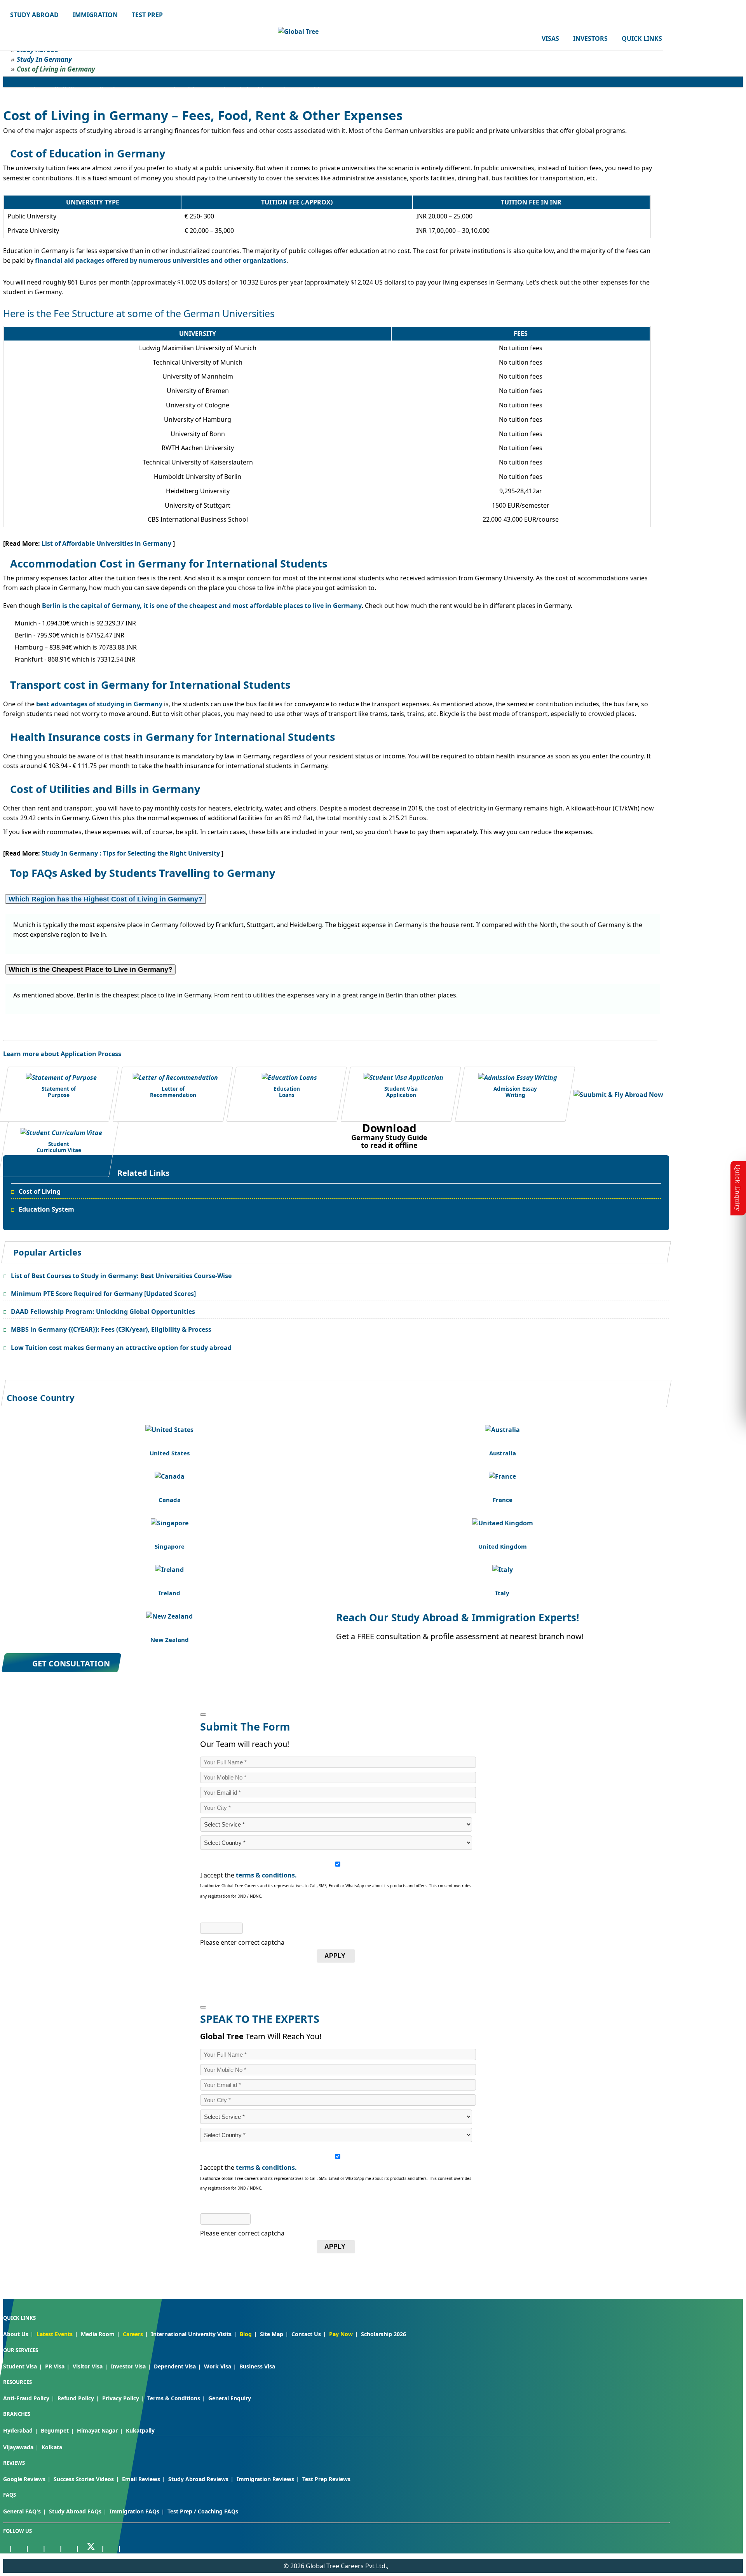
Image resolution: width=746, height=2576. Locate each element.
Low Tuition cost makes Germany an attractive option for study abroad (121, 1348)
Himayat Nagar (97, 2430)
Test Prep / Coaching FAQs (203, 2511)
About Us (16, 2334)
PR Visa (55, 2366)
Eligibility (66, 89)
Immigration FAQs (134, 2511)
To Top (732, 2529)
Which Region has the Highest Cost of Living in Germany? (105, 899)
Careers (133, 2334)
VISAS (550, 38)
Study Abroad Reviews (198, 2479)
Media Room (98, 2334)
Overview (30, 89)
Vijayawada (18, 2447)
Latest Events (55, 2334)
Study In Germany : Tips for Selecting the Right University (132, 853)
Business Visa (257, 2366)
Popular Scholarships (239, 89)
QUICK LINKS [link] (642, 38)
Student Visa (20, 2366)
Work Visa (218, 2366)
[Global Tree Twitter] (91, 2547)
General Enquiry (230, 2398)
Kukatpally (140, 2430)
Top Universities (177, 89)
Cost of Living (40, 1191)
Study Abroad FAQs (75, 2511)
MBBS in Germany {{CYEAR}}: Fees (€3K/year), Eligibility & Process (111, 1329)
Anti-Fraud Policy (26, 2398)
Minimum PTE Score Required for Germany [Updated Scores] (103, 1294)
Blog (246, 2334)
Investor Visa (128, 2366)
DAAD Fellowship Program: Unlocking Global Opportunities (103, 1312)
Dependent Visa (175, 2366)
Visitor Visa (88, 2366)
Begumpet (55, 2430)
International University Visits (191, 2334)
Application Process (117, 89)
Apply (335, 1956)
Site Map (272, 2334)
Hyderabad (18, 2430)
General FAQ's (22, 2511)
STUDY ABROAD (34, 15)
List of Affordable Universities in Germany (107, 543)
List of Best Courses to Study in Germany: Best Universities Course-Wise (121, 1276)
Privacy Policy (121, 2398)
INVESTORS (590, 38)
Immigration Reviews (265, 2479)
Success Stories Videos (84, 2479)
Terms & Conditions (174, 2398)
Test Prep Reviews (326, 2479)
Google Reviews (24, 2479)
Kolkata (52, 2447)
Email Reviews (141, 2479)
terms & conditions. (266, 1875)
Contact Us (306, 2334)
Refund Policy (76, 2398)
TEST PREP (147, 15)
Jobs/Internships (302, 89)
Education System (46, 1209)
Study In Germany (44, 59)
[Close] (203, 1715)
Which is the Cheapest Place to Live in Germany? (91, 969)
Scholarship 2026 (383, 2334)
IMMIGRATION (95, 15)
